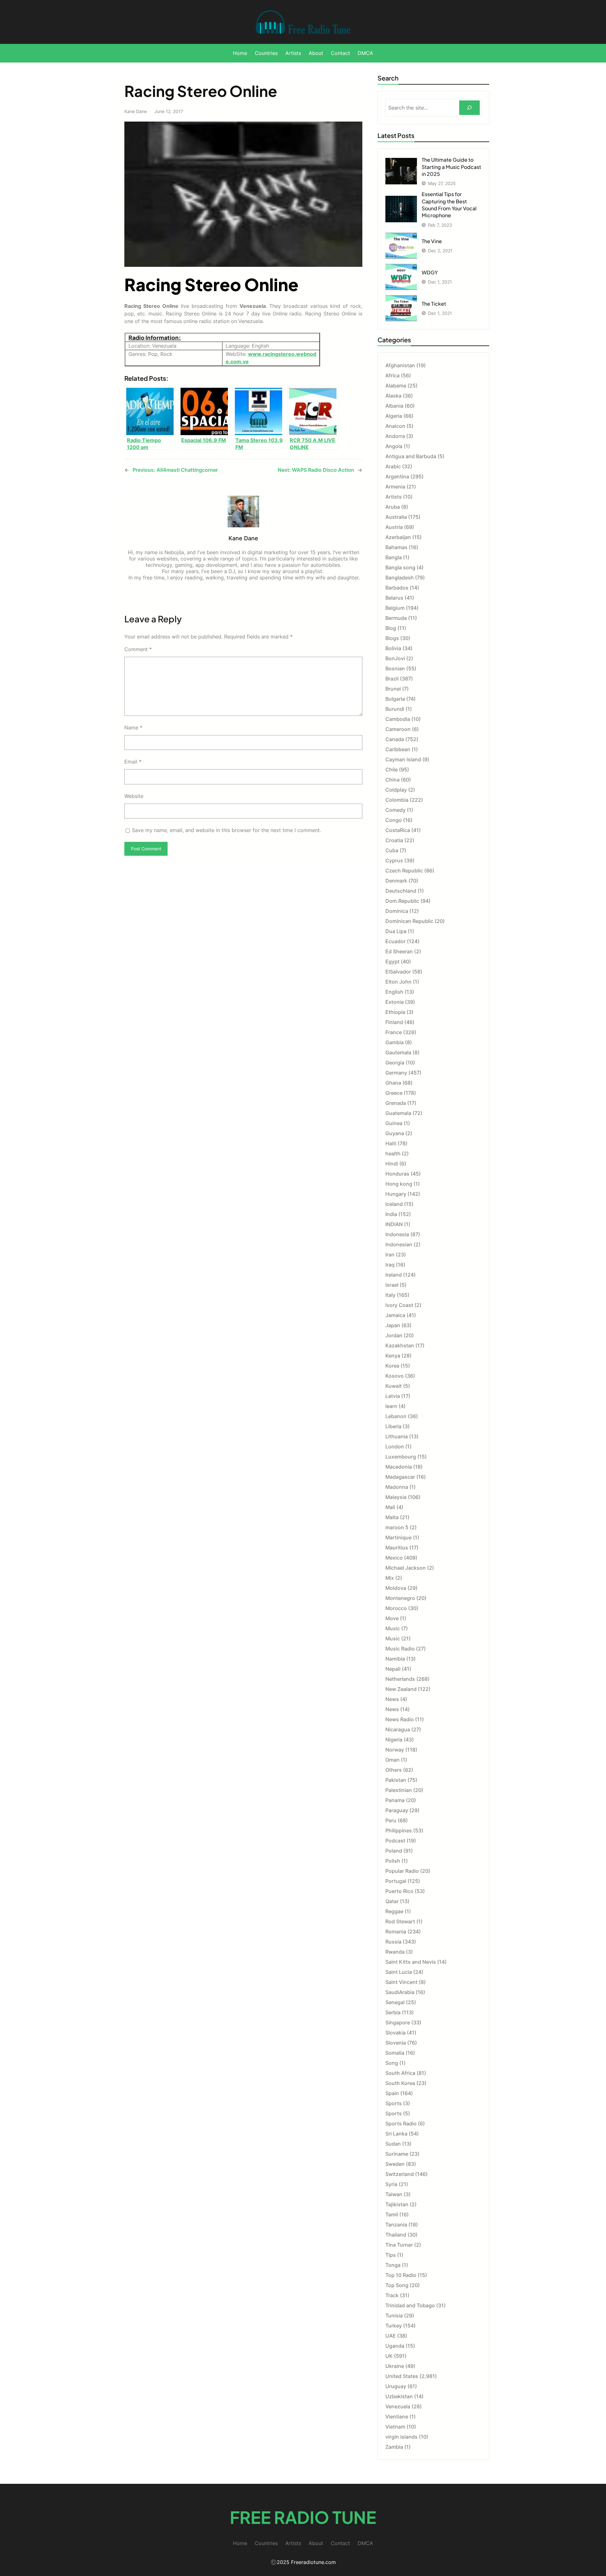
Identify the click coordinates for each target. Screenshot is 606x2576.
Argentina (397, 476)
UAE (391, 2336)
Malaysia (396, 1497)
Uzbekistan (399, 2396)
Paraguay (397, 1810)
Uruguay (396, 2386)
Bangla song (400, 567)
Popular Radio (402, 1871)
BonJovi (395, 658)
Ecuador (395, 941)
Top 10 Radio (401, 2275)
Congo (394, 820)
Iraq (390, 1265)
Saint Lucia (399, 1972)
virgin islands (401, 2437)
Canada (395, 739)
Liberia (393, 1426)
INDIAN (394, 1224)
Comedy (395, 810)
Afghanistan (400, 365)
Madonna (397, 1487)
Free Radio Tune (303, 2517)
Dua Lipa (396, 931)
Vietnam (395, 2427)
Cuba (392, 850)
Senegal (395, 2002)
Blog (391, 628)
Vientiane (397, 2417)
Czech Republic (404, 871)
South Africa (400, 2073)
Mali (390, 1507)
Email (133, 762)
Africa (392, 375)
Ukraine (395, 2366)
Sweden (395, 2164)
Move (392, 1618)
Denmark (396, 881)
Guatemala (398, 1113)
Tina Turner (399, 2245)
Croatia (394, 840)
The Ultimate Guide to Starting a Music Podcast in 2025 (451, 167)
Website (134, 796)
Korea (392, 1366)
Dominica (397, 911)
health (393, 1153)
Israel (392, 1285)
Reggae (394, 1911)
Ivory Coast (399, 1305)
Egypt (392, 962)
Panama (395, 1800)
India (391, 1214)
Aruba (393, 507)
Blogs (392, 638)
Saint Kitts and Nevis (411, 1962)
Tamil (392, 2214)
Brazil (392, 679)
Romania (396, 1932)
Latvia (393, 1396)
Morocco (396, 1608)
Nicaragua (398, 1729)
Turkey (394, 2326)
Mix (390, 1578)
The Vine (432, 241)
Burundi (395, 709)
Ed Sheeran (399, 951)
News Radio (400, 1719)
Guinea (394, 1123)
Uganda (395, 2346)
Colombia (397, 800)
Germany (396, 1073)
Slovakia (395, 2033)
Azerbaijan (398, 537)
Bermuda (396, 618)
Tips (391, 2255)
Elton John (398, 982)
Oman (392, 1760)
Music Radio (400, 1649)
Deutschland (401, 891)
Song (392, 2063)
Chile (392, 770)
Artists (394, 497)
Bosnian (395, 668)
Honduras (397, 1174)
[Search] (469, 108)
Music (393, 1628)
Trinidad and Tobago (410, 2305)
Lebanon (396, 1416)
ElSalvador (398, 972)
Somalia (395, 2053)
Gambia (395, 1042)
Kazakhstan (400, 1345)
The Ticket (434, 304)
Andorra (395, 436)
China (392, 780)
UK (389, 2356)
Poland (394, 1851)
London (395, 1447)
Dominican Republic (409, 921)
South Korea (400, 2083)
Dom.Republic (402, 901)
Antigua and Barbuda (411, 456)
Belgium (395, 608)
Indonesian (399, 1244)
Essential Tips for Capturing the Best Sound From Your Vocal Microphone (449, 205)
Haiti (391, 1143)
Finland (394, 1022)
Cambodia (398, 719)
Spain (392, 2093)
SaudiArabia (400, 1992)
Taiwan (394, 2194)
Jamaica (395, 1315)
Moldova (396, 1588)
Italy (390, 1295)
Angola (394, 446)
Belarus (394, 598)
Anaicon (395, 426)
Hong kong (399, 1184)
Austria (394, 527)
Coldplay (396, 790)
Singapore (398, 2022)
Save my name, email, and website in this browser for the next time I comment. (226, 830)
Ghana (393, 1083)
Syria (391, 2184)
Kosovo (395, 1376)
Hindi (392, 1164)
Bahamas (396, 547)
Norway (395, 1750)
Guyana (395, 1133)
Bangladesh (400, 578)
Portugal (396, 1881)
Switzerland (400, 2174)
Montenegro (400, 1598)
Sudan (393, 2144)
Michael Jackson (406, 1568)
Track (392, 2295)
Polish (393, 1861)
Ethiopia (395, 1012)
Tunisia (394, 2315)
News (392, 1699)
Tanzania (396, 2225)
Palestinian (399, 1790)
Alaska (393, 396)
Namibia (395, 1659)
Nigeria (394, 1740)
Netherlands (400, 1679)
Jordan (394, 1335)
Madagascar (400, 1477)
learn (391, 1406)
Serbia (393, 2012)
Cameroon (398, 729)
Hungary (396, 1194)
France (394, 1032)
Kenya (393, 1356)
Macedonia (399, 1467)
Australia (396, 517)
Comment (138, 649)
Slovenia (396, 2043)
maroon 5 (397, 1527)
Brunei (393, 689)
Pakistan (396, 1780)
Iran (390, 1255)
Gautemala (398, 1052)
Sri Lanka (396, 2134)
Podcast (395, 1841)
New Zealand (401, 1689)
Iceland (394, 1204)
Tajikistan (397, 2204)
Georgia (395, 1063)
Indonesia (397, 1234)
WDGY (430, 272)
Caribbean (398, 749)
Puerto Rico (399, 1891)
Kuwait (394, 1386)
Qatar (392, 1901)
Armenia (395, 487)
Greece (394, 1093)
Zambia (394, 2447)
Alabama (396, 386)
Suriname (397, 2154)
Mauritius (397, 1548)
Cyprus (394, 860)
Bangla (394, 557)
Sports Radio (401, 2124)
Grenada (396, 1103)
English (394, 992)
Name (133, 728)
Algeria (394, 416)
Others (394, 1770)
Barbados (397, 588)
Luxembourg (401, 1457)
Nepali (393, 1669)
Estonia (395, 1002)
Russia (393, 1942)
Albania (394, 406)
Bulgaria (395, 699)
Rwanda (395, 1952)
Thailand (396, 2235)
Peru (391, 1820)
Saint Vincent (401, 1982)
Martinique (398, 1537)
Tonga (393, 2265)
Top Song (397, 2285)
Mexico (394, 1558)
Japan (393, 1325)
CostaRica (398, 830)
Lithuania (397, 1436)
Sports (394, 2103)
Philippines (399, 1830)
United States (402, 2376)
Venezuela (398, 2406)
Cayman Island (403, 759)
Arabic (393, 466)
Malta (392, 1517)
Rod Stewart (400, 1921)
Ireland (394, 1275)
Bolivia (393, 648)
